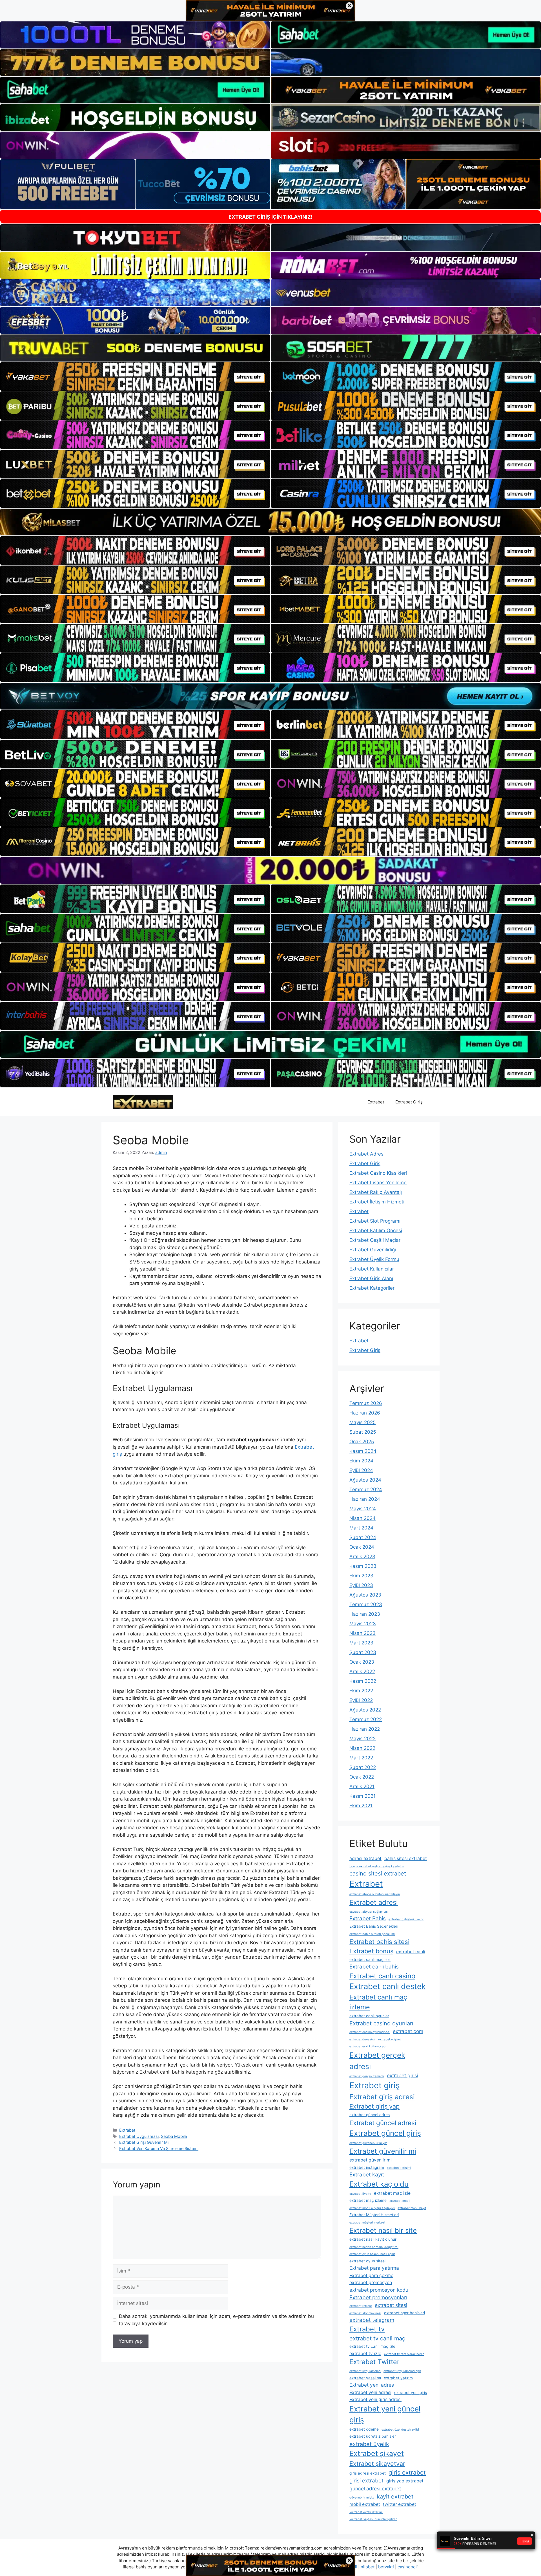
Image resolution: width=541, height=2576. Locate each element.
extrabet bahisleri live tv (406, 1919)
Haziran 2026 (365, 1413)
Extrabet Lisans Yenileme (378, 1183)
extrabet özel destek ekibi (400, 2430)
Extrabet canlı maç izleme (378, 2002)
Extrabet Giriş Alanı (371, 1278)
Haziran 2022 (365, 1729)
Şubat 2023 (363, 1652)
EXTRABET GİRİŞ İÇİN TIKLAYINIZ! (270, 217)
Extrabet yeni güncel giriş (385, 2414)
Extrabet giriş (375, 2085)
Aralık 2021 (362, 1786)
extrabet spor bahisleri (404, 2313)
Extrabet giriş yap (374, 2106)
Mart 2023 (361, 1643)
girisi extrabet (366, 2481)
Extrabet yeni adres (372, 2385)
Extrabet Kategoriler (372, 1288)
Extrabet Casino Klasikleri (378, 1173)
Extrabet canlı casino (382, 1976)
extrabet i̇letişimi (399, 2168)
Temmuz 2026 (366, 1403)
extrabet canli (411, 1952)
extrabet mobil (400, 2201)
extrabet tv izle (365, 2354)
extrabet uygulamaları (365, 2371)
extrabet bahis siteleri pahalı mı (372, 1934)
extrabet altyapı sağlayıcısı (369, 1912)
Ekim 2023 (361, 1576)
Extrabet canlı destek (388, 1986)
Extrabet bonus (371, 1951)
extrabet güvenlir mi (371, 2160)
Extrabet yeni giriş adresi (375, 2399)
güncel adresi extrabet (375, 2489)
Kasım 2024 (363, 1451)
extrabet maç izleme (368, 2200)
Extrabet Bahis (368, 1918)
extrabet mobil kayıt (412, 2208)
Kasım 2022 (363, 1681)
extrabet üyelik (369, 2444)
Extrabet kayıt (367, 2175)
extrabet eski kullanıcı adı (368, 2046)
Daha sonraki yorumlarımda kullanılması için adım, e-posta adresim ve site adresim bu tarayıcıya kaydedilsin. (216, 2320)
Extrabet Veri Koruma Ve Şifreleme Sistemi (159, 2148)
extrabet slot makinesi (365, 2313)
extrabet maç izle (392, 2193)
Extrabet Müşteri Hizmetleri (374, 2215)
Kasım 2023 (363, 1566)
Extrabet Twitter (374, 2362)
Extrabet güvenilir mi (383, 2151)
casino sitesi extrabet (378, 1874)
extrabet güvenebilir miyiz (368, 2143)
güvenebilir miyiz (362, 2498)
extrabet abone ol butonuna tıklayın (375, 1894)
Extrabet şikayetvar (377, 2464)
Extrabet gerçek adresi (377, 2061)
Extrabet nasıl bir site (383, 2230)
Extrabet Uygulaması (139, 2136)
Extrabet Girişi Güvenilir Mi (144, 2142)
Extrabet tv (367, 2329)
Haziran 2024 (365, 1499)
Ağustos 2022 (365, 1710)
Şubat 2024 (363, 1537)
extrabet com (408, 2031)
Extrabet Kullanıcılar (372, 1269)
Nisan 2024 (362, 1518)
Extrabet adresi (374, 1902)
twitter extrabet (400, 2504)
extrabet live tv (360, 2194)
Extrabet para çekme (371, 2275)
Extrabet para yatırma (374, 2268)
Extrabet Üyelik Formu (374, 1259)
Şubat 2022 (363, 1767)
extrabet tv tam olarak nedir (404, 2354)
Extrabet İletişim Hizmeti (377, 1202)
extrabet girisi (403, 2075)
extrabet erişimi (389, 2039)
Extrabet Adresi (367, 1154)
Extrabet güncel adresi (383, 2123)
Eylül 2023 (361, 1585)
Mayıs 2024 (363, 1509)
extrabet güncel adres (370, 2115)
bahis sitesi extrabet (406, 1858)
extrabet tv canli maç (377, 2338)
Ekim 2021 (361, 1806)
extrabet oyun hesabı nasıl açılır (372, 2254)
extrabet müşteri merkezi (367, 2223)
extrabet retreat (361, 2306)
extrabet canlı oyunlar (369, 2016)
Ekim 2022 (361, 1691)
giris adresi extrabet (368, 2473)
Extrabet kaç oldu (379, 2184)
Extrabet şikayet (377, 2453)
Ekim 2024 (361, 1461)
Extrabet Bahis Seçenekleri (374, 1926)
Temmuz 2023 (366, 1604)
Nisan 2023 (362, 1633)
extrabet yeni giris (411, 2393)
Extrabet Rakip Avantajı (376, 1192)
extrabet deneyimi (362, 2039)
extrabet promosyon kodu (379, 2290)
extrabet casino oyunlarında (370, 2032)
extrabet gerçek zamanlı (367, 2076)
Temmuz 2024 (366, 1489)
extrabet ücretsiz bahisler (373, 2436)
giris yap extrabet (405, 2481)
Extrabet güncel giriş (385, 2133)
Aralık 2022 (362, 1671)
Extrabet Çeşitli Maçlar (375, 1240)
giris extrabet (407, 2472)
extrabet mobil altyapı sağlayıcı (372, 2208)
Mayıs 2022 (362, 1739)
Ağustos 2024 (365, 1480)
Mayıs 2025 (362, 1422)
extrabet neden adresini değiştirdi (374, 2247)
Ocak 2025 (362, 1442)
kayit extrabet (395, 2497)
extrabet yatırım (398, 2378)
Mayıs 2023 (363, 1624)
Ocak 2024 (362, 1547)
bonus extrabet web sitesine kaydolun (377, 1866)
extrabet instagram (367, 2167)
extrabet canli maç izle (370, 1959)
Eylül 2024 (361, 1470)
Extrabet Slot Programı (375, 1221)
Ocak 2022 (362, 1777)
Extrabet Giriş (409, 1102)
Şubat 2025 (363, 1432)
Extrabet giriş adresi (382, 2097)
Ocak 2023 (362, 1662)
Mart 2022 (361, 1758)
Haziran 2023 (365, 1614)
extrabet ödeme (364, 2429)
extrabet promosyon (371, 2283)
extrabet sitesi (391, 2305)
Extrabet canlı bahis (374, 1967)
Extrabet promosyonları (378, 2297)
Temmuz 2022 (366, 1719)
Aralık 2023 (362, 1557)
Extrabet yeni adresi (370, 2392)
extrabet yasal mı (365, 2378)
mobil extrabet (365, 2504)
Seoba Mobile (174, 2136)
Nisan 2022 (362, 1748)
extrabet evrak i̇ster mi (366, 2512)
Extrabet (376, 1102)
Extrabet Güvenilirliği (373, 1250)
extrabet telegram (372, 2320)
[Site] (135, 376)
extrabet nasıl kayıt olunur (373, 2239)
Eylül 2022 (361, 1700)
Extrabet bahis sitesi (379, 1942)
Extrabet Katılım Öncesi (376, 1231)
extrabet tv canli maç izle (372, 2346)
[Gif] (270, 522)
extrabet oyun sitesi (367, 2261)
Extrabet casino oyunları (381, 2023)
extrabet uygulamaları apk (402, 2371)
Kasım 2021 (362, 1796)
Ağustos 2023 (365, 1595)
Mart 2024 (361, 1528)
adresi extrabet (365, 1858)
